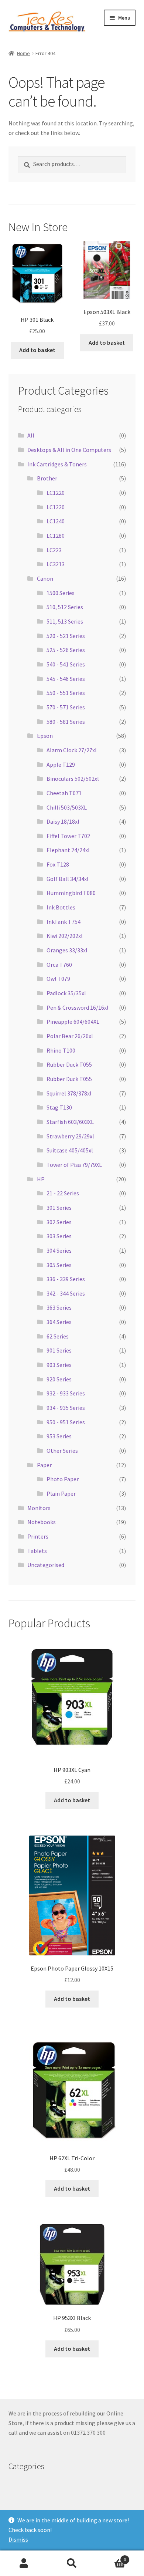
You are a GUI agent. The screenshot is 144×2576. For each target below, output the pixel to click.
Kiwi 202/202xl (65, 936)
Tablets (37, 1551)
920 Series (59, 1379)
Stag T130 (59, 1107)
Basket (111, 2557)
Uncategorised (46, 1565)
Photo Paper (63, 1479)
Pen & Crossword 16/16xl (78, 1007)
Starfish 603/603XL (70, 1122)
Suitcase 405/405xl (70, 1150)
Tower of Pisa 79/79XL (74, 1165)
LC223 (54, 550)
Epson (45, 736)
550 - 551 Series (66, 693)
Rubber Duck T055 (69, 1064)
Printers (38, 1536)
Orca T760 (59, 965)
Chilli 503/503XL (67, 807)
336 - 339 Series (66, 1279)
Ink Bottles (61, 907)
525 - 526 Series (66, 650)
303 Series (59, 1236)
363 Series (59, 1307)
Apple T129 (61, 764)
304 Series (59, 1250)
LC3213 (56, 564)
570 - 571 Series (66, 707)
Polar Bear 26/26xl (70, 1036)
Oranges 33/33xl (67, 950)
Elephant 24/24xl (68, 850)
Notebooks (42, 1522)
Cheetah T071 (64, 793)
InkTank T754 (64, 922)
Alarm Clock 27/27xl (72, 750)
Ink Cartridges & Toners (57, 464)
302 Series (59, 1222)
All (31, 435)
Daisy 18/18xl (63, 821)
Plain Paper (61, 1493)
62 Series (58, 1336)
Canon (45, 578)
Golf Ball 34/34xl (68, 879)
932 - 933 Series (66, 1393)
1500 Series (61, 593)
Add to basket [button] (37, 350)
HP (41, 1179)
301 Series (59, 1208)
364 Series (59, 1322)
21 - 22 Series (63, 1193)
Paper (44, 1465)
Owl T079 (58, 979)
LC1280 (56, 536)
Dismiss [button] (18, 2539)
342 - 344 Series (66, 1293)
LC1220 (56, 493)
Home (23, 53)
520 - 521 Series (66, 636)
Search (72, 2563)
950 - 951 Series (66, 1422)
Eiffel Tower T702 (68, 836)
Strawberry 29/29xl (70, 1136)
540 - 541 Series (66, 664)
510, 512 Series (65, 607)
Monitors (39, 1508)
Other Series (62, 1451)
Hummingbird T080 (71, 893)
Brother (47, 478)
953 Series (59, 1436)
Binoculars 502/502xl (73, 779)
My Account (24, 2563)
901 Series (59, 1350)
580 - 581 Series (66, 722)
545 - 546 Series (66, 679)
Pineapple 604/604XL (73, 1022)
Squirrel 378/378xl (69, 1093)
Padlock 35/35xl (66, 993)
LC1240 (56, 521)
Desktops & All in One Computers (69, 450)
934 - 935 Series (66, 1408)
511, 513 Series (65, 621)
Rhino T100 (61, 1050)
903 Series (59, 1365)
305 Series (59, 1265)
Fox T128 (58, 864)
